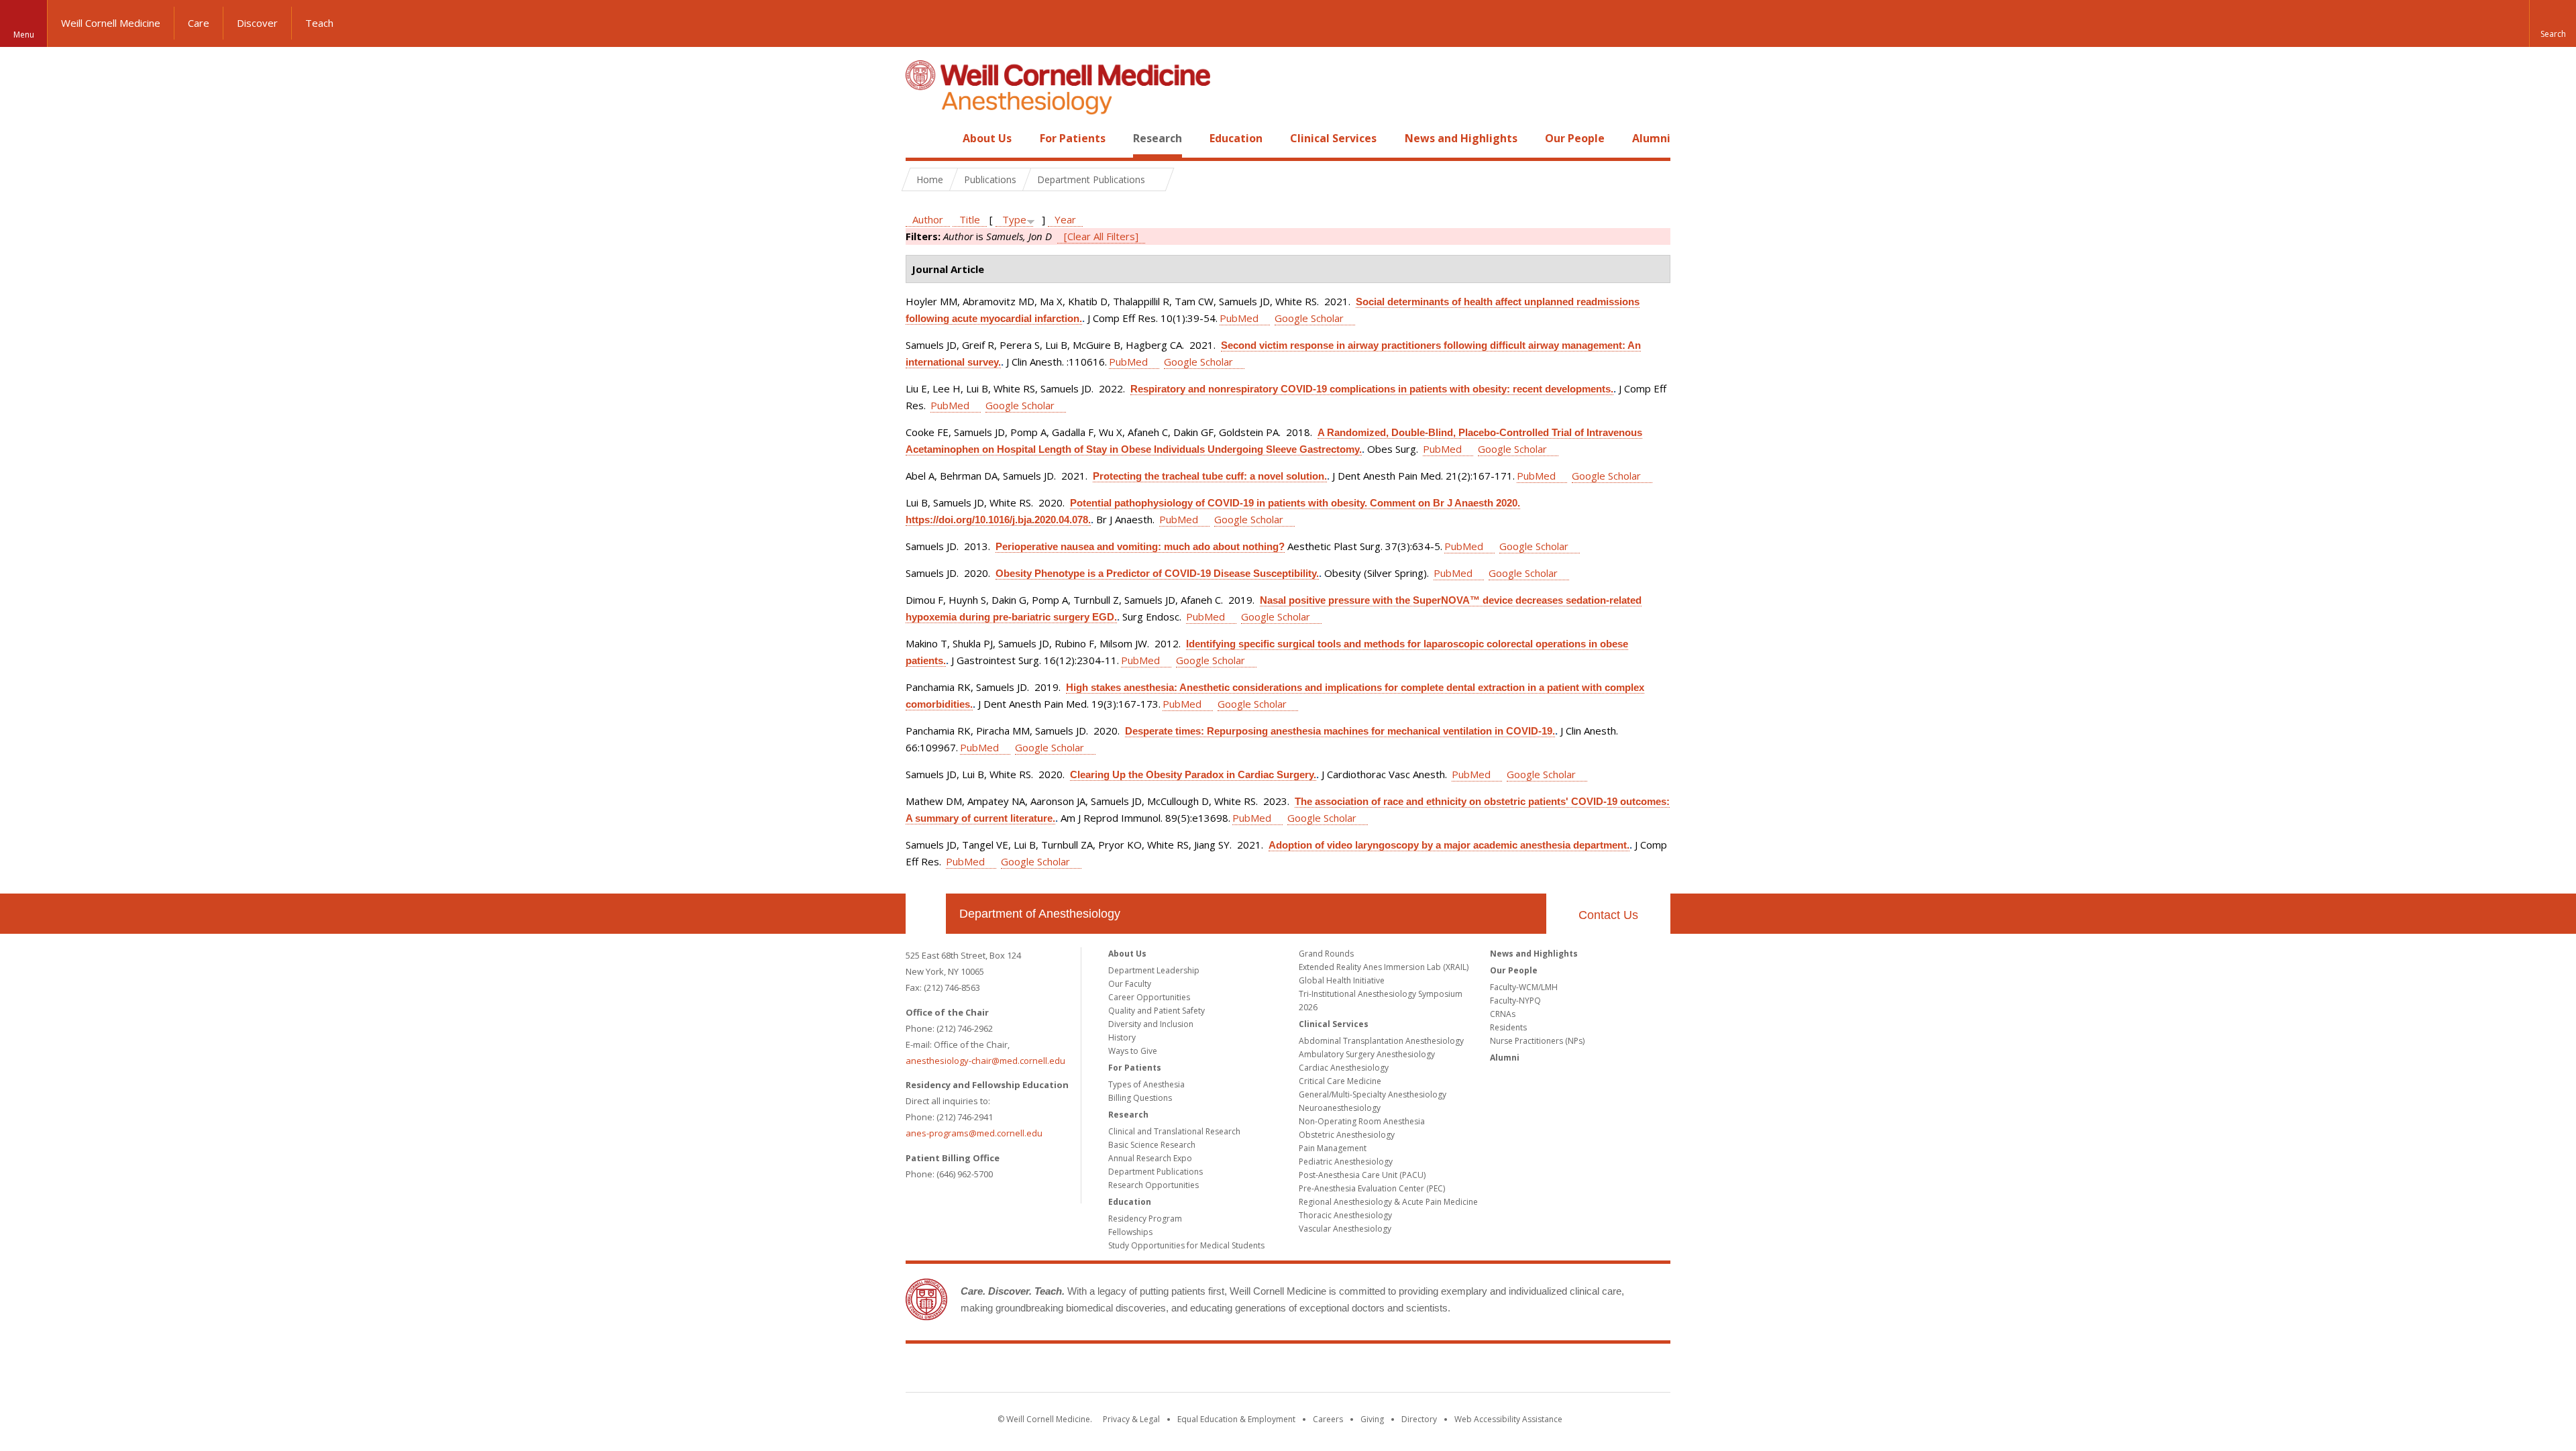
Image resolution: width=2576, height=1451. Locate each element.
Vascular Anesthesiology (1345, 1229)
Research (1158, 138)
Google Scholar (1309, 318)
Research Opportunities (1153, 1185)
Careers (1328, 1419)
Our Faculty (1130, 984)
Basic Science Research (1152, 1145)
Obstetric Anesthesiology (1347, 1135)
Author (928, 219)
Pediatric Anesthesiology (1346, 1162)
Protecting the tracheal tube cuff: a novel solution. (1210, 476)
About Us (987, 138)
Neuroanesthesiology (1340, 1108)
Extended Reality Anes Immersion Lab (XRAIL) (1384, 967)
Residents (1508, 1027)
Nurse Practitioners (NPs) (1537, 1041)
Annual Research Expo (1150, 1158)
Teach (319, 23)
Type (1014, 219)
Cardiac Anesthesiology (1344, 1068)
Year (1065, 219)
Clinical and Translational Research (1174, 1131)
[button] (2553, 23)
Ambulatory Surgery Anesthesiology (1367, 1054)
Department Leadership (1154, 970)
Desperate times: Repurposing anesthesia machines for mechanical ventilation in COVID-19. (1340, 731)
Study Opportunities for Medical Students (1186, 1245)
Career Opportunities (1149, 997)
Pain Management (1333, 1148)
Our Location (926, 914)
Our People (1575, 138)
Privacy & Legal (1131, 1419)
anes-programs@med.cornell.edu (974, 1133)
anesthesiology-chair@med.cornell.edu (985, 1061)
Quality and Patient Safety (1157, 1011)
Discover (257, 23)
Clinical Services (1333, 138)
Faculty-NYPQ (1515, 1001)
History (1122, 1037)
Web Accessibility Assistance (1508, 1419)
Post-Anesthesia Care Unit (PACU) (1362, 1175)
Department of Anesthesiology (1040, 914)
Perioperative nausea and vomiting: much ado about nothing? (1140, 546)
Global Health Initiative (1342, 980)
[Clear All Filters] (1101, 236)
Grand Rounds (1326, 954)
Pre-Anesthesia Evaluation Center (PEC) (1372, 1188)
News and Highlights (1461, 138)
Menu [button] (24, 35)
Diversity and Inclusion (1151, 1024)
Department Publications (1156, 1172)
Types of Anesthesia (1146, 1084)
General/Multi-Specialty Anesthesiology (1373, 1094)
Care (199, 23)
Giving (1372, 1419)
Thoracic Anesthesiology (1345, 1215)
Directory (1419, 1419)
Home (920, 138)
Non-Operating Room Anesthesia (1362, 1121)
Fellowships (1130, 1232)
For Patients (1073, 138)
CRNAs (1503, 1014)
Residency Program (1145, 1219)
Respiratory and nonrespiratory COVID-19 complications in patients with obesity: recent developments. (1372, 389)
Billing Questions (1140, 1098)
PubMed (1239, 318)
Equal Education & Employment (1236, 1419)
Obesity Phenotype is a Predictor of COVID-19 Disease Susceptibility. (1157, 573)
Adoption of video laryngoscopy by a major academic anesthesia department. (1449, 845)
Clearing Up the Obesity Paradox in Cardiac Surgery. (1193, 774)
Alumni (1651, 138)
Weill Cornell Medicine (111, 23)
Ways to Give (1133, 1051)
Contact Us (1608, 915)
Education (1236, 138)
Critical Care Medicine (1340, 1081)
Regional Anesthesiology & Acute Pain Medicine (1388, 1202)
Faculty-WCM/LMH (1524, 987)
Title (970, 219)
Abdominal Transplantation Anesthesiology (1381, 1041)
